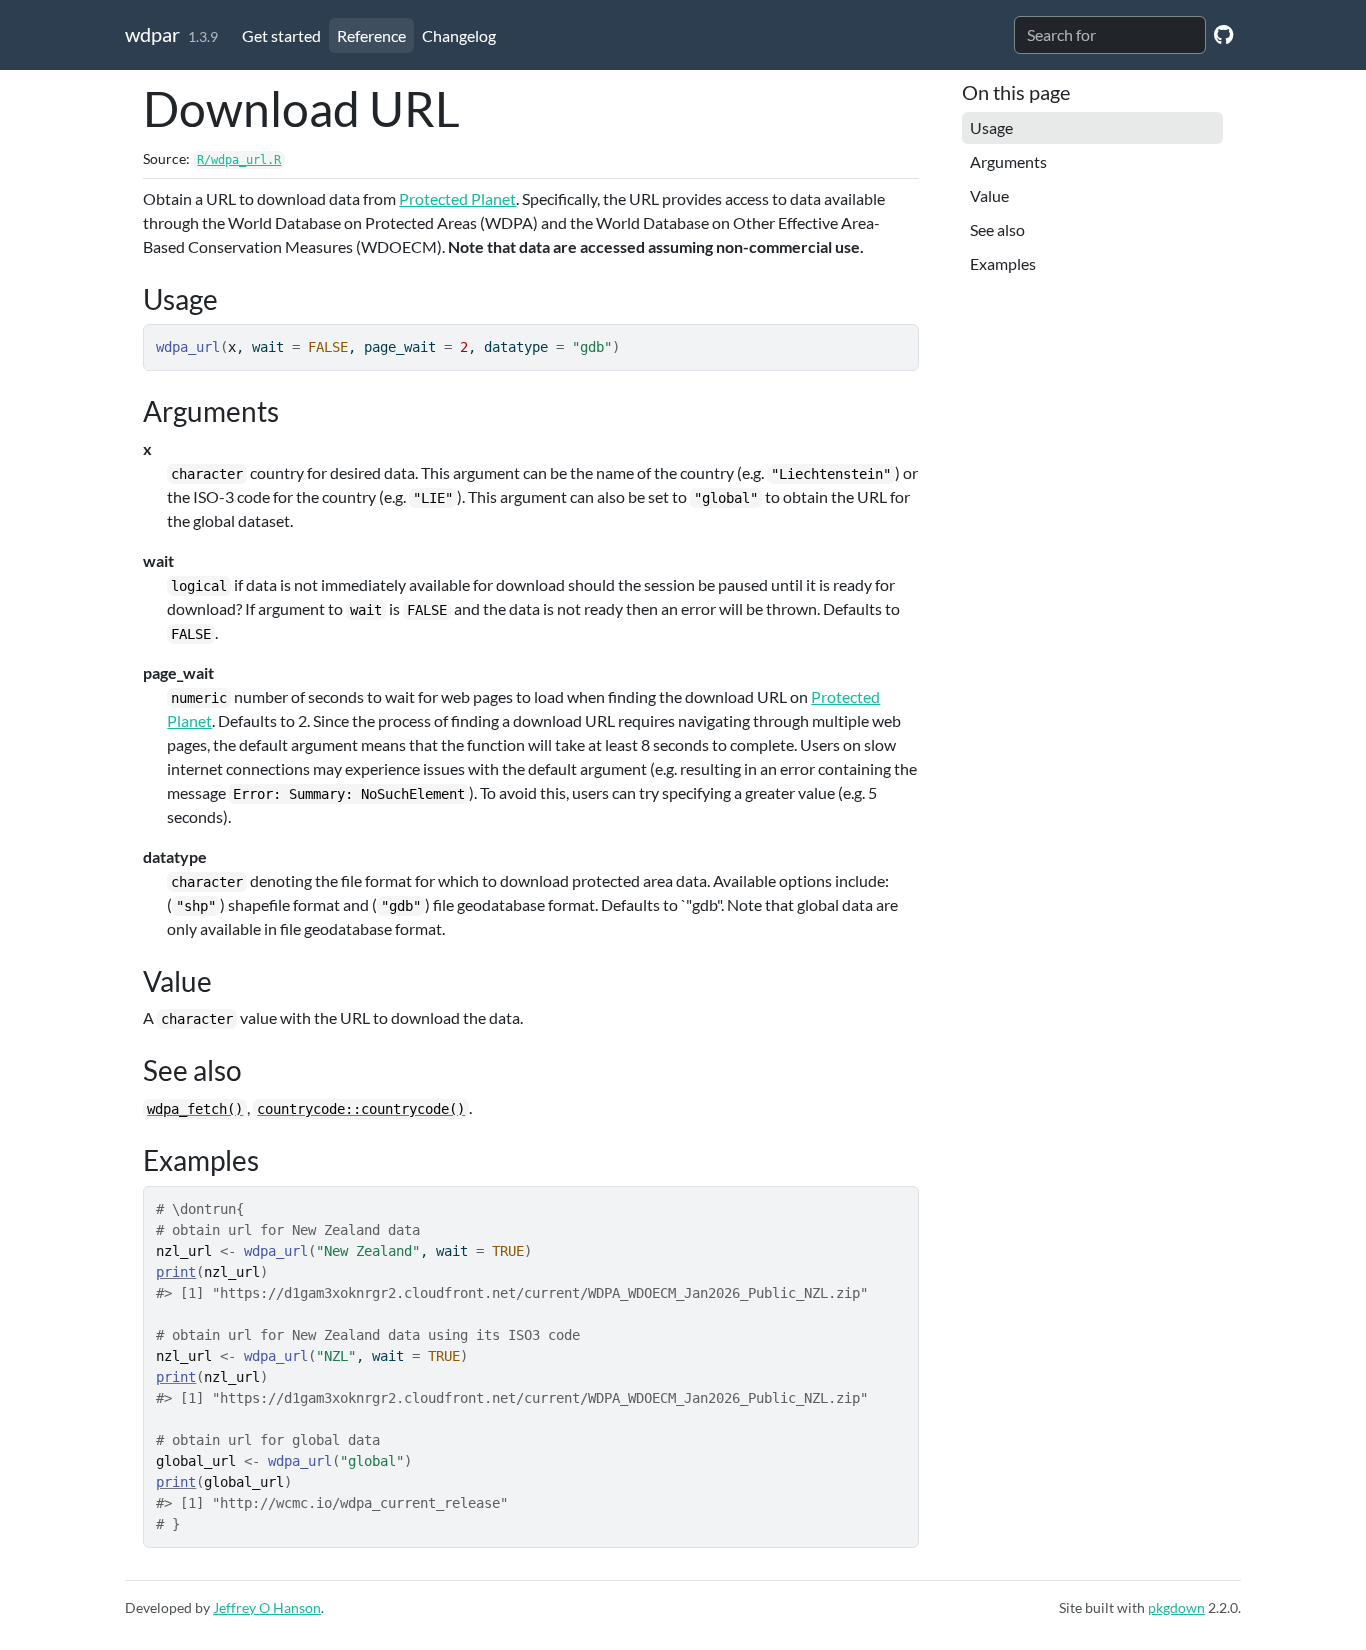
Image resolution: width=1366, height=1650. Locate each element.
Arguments (1008, 161)
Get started (281, 35)
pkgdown (1176, 1607)
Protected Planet (457, 198)
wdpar (152, 34)
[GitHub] (1223, 33)
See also (997, 229)
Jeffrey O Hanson (267, 1607)
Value (989, 195)
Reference (371, 35)
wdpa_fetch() (195, 1109)
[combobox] (1110, 35)
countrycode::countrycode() (361, 1109)
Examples (1003, 263)
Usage (991, 127)
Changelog (459, 35)
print (176, 1272)
